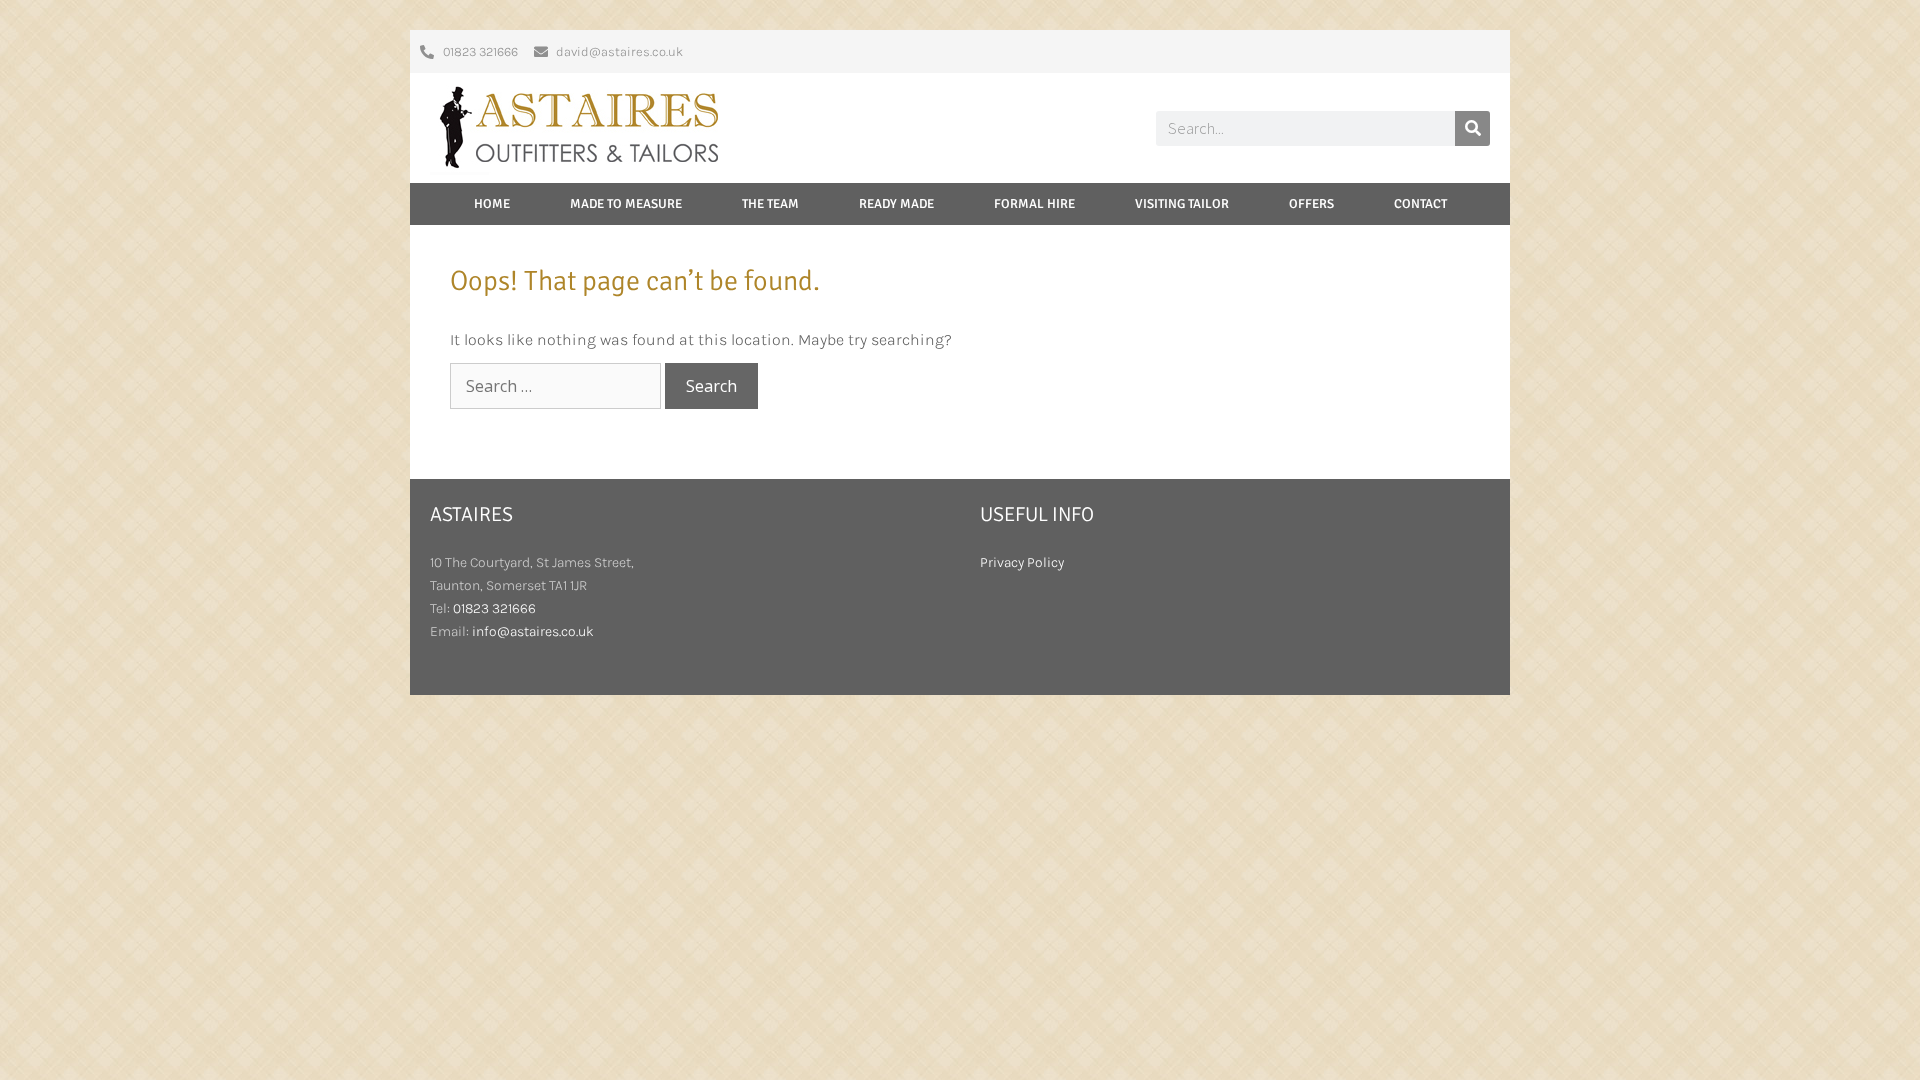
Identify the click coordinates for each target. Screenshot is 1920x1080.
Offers (1311, 204)
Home (492, 204)
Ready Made (896, 204)
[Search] (1472, 128)
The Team (770, 204)
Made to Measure (626, 204)
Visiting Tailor (1182, 204)
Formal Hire (1034, 204)
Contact (1420, 204)
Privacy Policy (1022, 562)
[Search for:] (557, 386)
